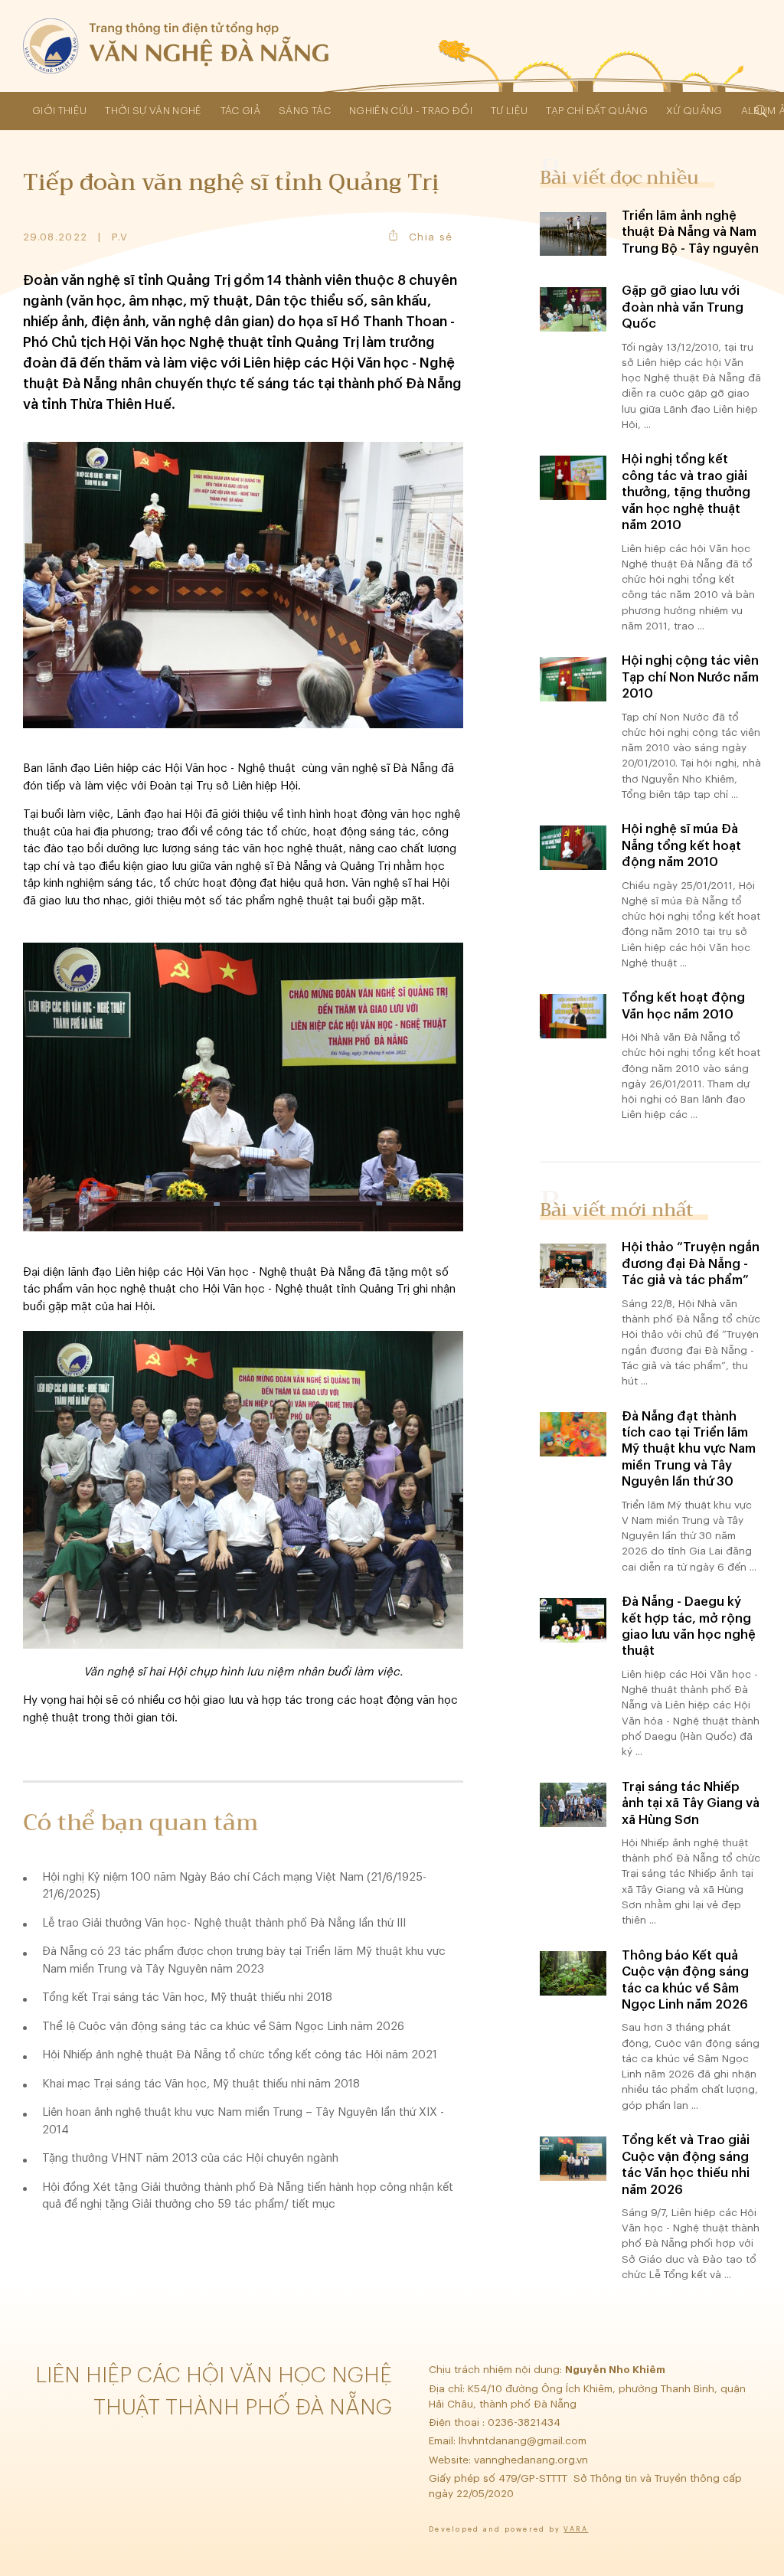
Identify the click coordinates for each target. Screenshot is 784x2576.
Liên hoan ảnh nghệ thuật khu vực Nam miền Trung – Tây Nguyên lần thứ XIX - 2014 (243, 2121)
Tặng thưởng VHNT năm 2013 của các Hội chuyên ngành (190, 2158)
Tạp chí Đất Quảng (597, 111)
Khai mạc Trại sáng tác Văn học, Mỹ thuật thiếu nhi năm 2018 (201, 2084)
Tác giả (240, 111)
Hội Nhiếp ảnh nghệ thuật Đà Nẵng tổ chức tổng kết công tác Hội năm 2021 (240, 2055)
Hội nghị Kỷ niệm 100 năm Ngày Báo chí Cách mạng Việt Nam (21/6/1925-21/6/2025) (234, 1886)
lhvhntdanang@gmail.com (524, 2441)
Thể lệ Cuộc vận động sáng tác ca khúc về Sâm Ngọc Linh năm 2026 (223, 2027)
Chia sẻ (431, 237)
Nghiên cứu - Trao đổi (411, 111)
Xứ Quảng (694, 111)
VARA (576, 2530)
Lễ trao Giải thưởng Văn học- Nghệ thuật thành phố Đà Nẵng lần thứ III (224, 1923)
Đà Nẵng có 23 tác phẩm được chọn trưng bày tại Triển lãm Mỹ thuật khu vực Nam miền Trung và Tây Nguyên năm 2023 (244, 1960)
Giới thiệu (59, 111)
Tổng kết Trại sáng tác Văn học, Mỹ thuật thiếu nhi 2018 (187, 1997)
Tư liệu (509, 111)
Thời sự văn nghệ (153, 111)
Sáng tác (305, 111)
